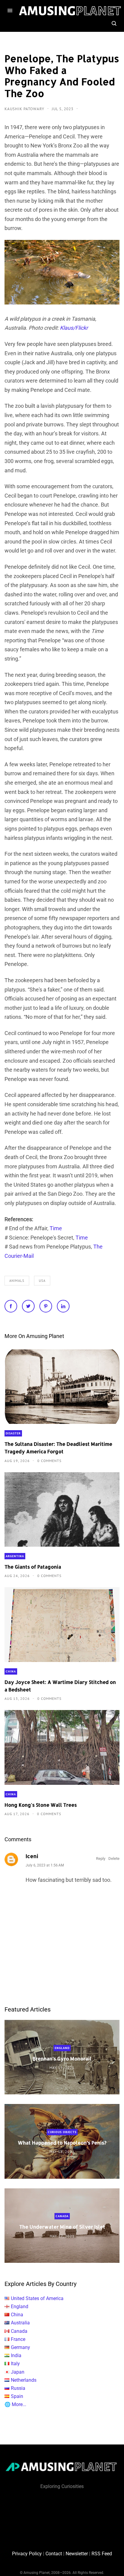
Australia (20, 2323)
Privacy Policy (27, 2554)
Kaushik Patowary (25, 109)
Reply (101, 1859)
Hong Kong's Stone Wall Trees (41, 1805)
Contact (54, 2554)
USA (42, 1281)
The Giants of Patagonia (33, 1567)
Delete (114, 1859)
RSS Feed (102, 2554)
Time (56, 1228)
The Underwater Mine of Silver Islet (62, 2227)
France (18, 2339)
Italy (15, 2364)
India (16, 2355)
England (62, 2048)
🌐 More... (15, 2404)
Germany (20, 2347)
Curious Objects (62, 2132)
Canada (62, 2216)
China (11, 1671)
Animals (17, 1281)
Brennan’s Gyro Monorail (62, 2058)
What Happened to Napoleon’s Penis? (62, 2143)
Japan (18, 2372)
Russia (18, 2388)
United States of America (37, 2298)
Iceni (32, 1856)
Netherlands (24, 2380)
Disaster (13, 1433)
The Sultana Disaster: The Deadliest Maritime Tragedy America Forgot (58, 1448)
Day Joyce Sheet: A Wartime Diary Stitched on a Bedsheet (60, 1686)
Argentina (15, 1556)
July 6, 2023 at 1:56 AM (45, 1865)
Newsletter (77, 2554)
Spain (17, 2396)
